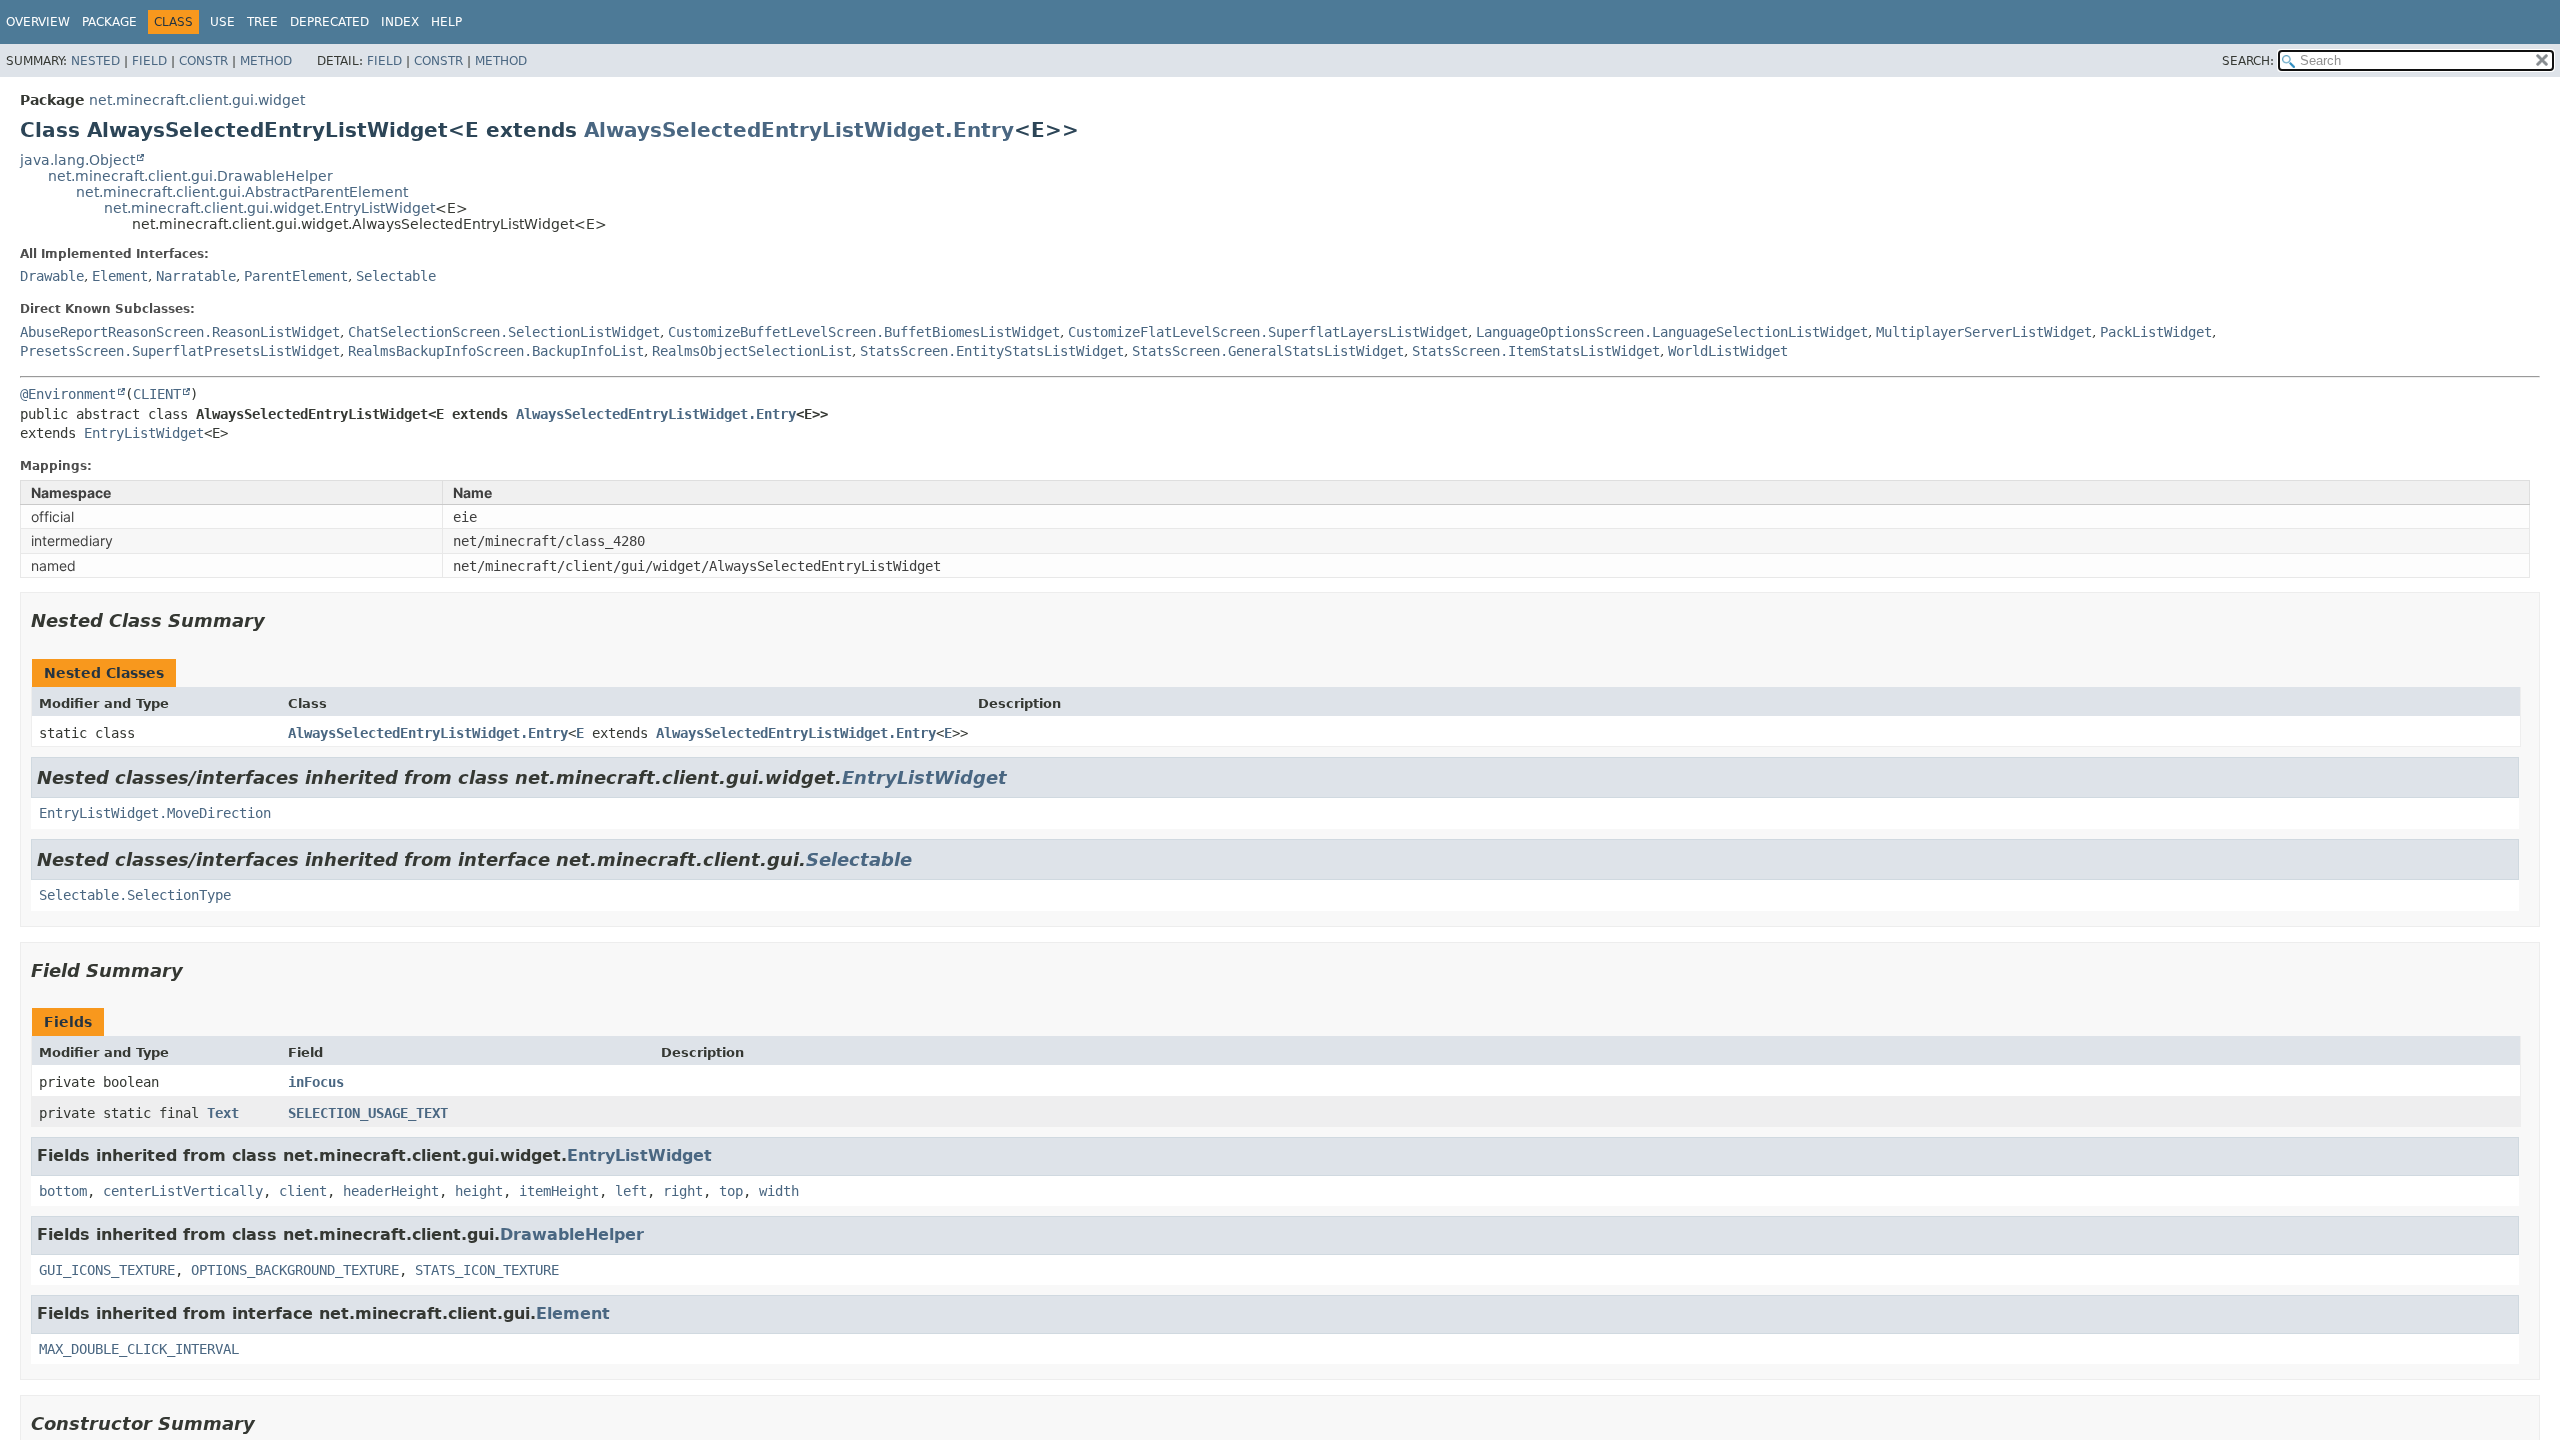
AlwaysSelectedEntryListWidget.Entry (799, 130)
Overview (38, 22)
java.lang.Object (77, 160)
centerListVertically (183, 1191)
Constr (203, 61)
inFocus (316, 1082)
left (631, 1191)
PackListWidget (2156, 332)
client (303, 1191)
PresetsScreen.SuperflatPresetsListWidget (180, 351)
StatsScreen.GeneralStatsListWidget (1268, 351)
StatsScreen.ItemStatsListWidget (1536, 351)
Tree (262, 22)
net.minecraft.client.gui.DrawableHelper (190, 176)
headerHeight (391, 1191)
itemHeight (559, 1191)
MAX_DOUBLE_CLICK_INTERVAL (139, 1349)
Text (223, 1113)
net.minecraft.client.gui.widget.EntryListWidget (269, 208)
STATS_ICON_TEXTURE (487, 1270)
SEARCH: (2248, 61)
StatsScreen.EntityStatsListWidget (992, 351)
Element (120, 276)
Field (149, 61)
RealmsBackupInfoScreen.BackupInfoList (496, 351)
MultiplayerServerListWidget (1984, 332)
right (683, 1191)
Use (222, 22)
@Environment (68, 394)
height (479, 1191)
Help (446, 22)
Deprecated (329, 22)
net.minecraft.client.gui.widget (197, 100)
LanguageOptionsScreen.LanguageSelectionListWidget (1672, 332)
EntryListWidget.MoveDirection (155, 813)
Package (109, 22)
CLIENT (157, 394)
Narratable (196, 276)
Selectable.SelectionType (135, 895)
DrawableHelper (572, 1234)
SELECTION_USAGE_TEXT (368, 1113)
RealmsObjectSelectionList (752, 351)
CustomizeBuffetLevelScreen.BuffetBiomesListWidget (864, 332)
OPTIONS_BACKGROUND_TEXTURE (295, 1270)
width (779, 1191)
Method (266, 61)
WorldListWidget (1728, 351)
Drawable (52, 276)
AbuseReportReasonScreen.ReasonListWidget (180, 332)
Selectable (396, 276)
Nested (95, 61)
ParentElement (296, 276)
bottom (63, 1191)
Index (400, 22)
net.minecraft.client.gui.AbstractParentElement (242, 192)
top (731, 1191)
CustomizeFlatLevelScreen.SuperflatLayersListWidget (1268, 332)
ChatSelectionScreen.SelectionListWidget (504, 332)
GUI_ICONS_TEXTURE (107, 1270)
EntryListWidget (144, 433)
